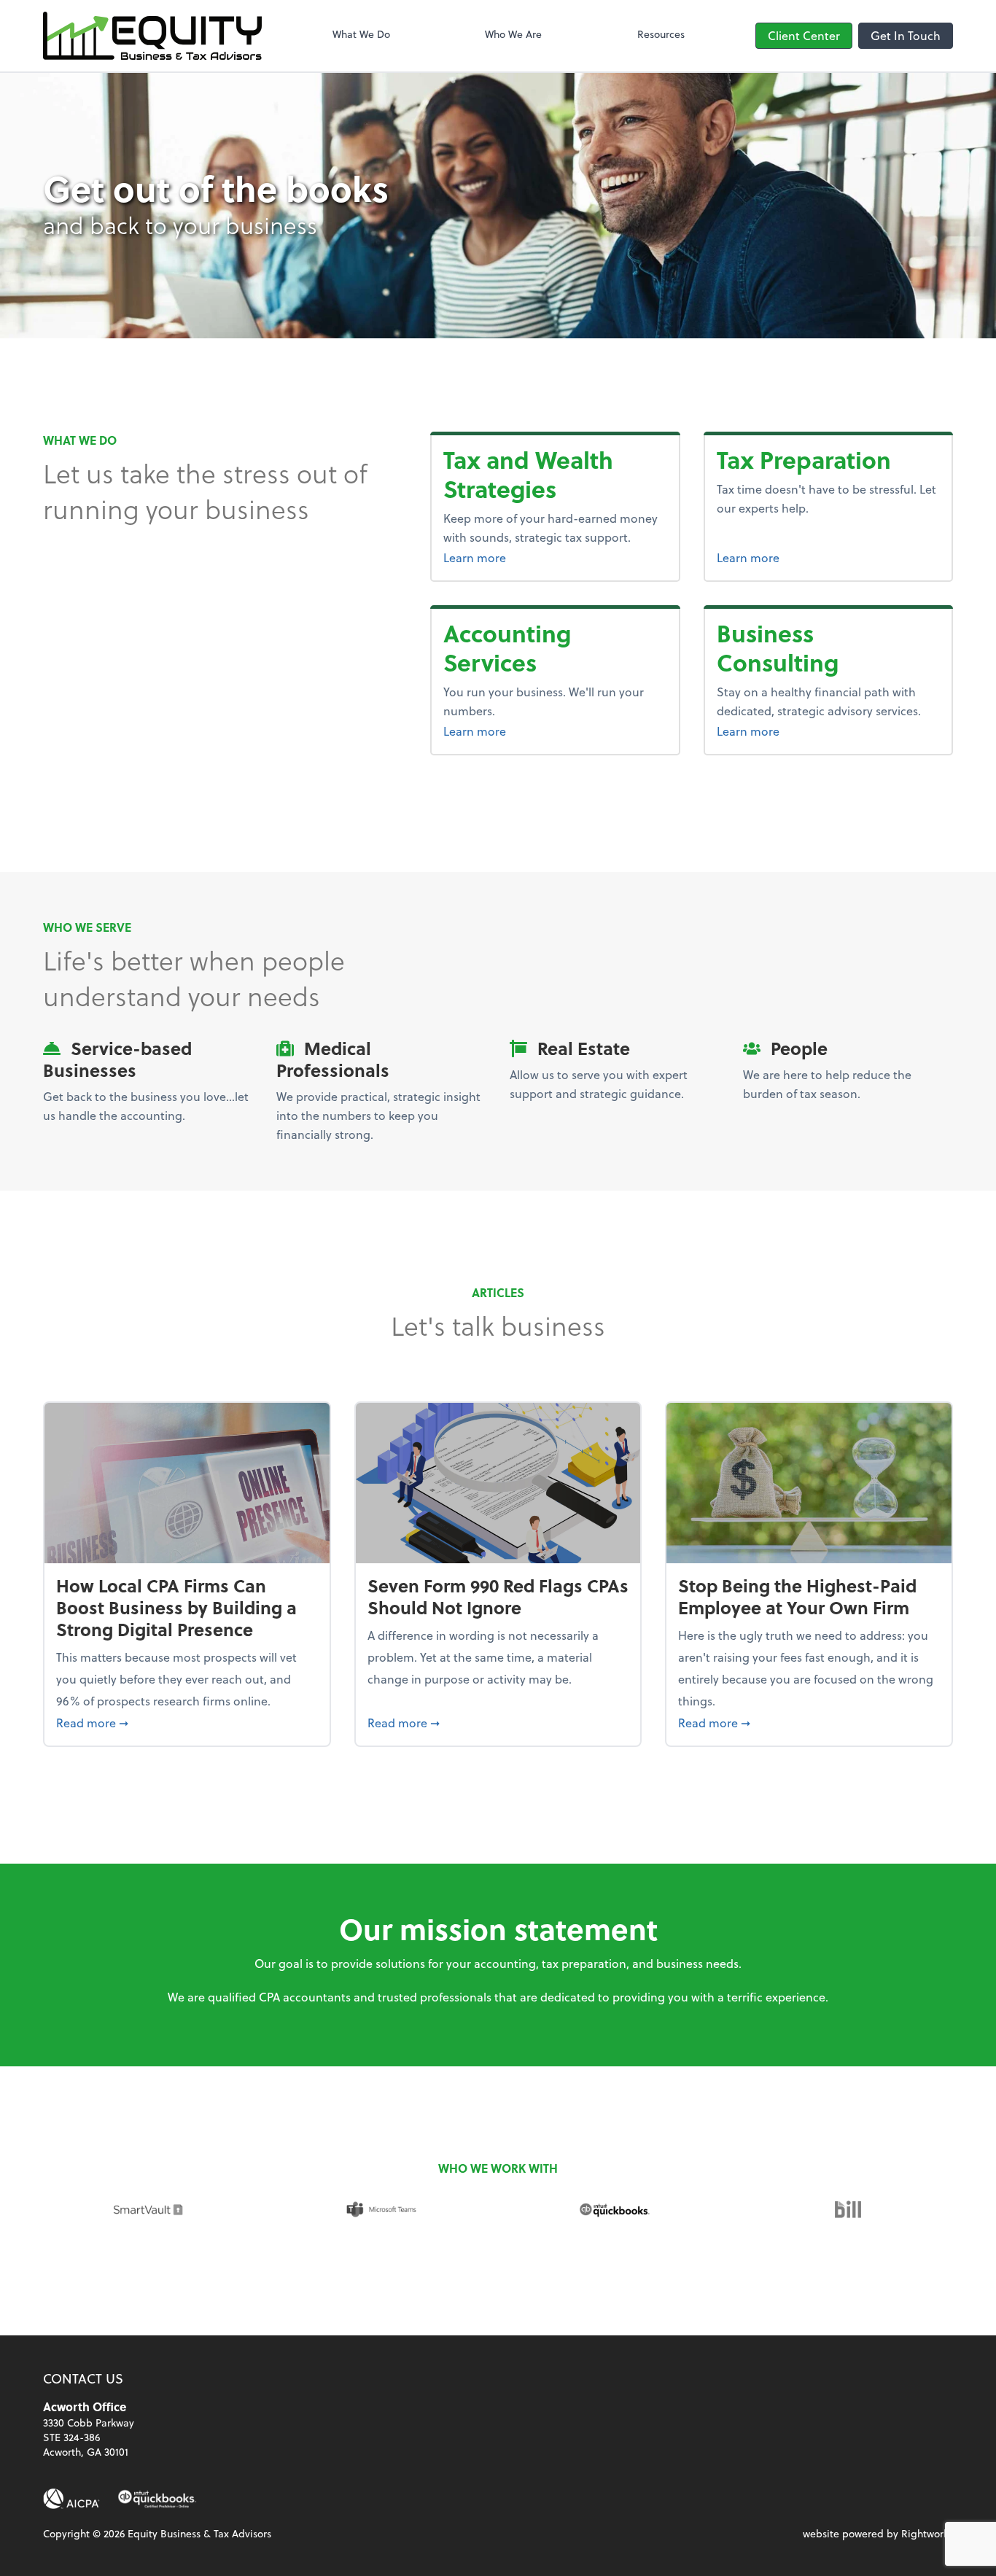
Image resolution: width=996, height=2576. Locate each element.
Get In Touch (906, 35)
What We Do (361, 34)
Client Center (804, 35)
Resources (661, 34)
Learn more (555, 557)
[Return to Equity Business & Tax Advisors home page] (152, 36)
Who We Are (513, 34)
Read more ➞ (187, 1722)
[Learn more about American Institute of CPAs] (71, 2499)
